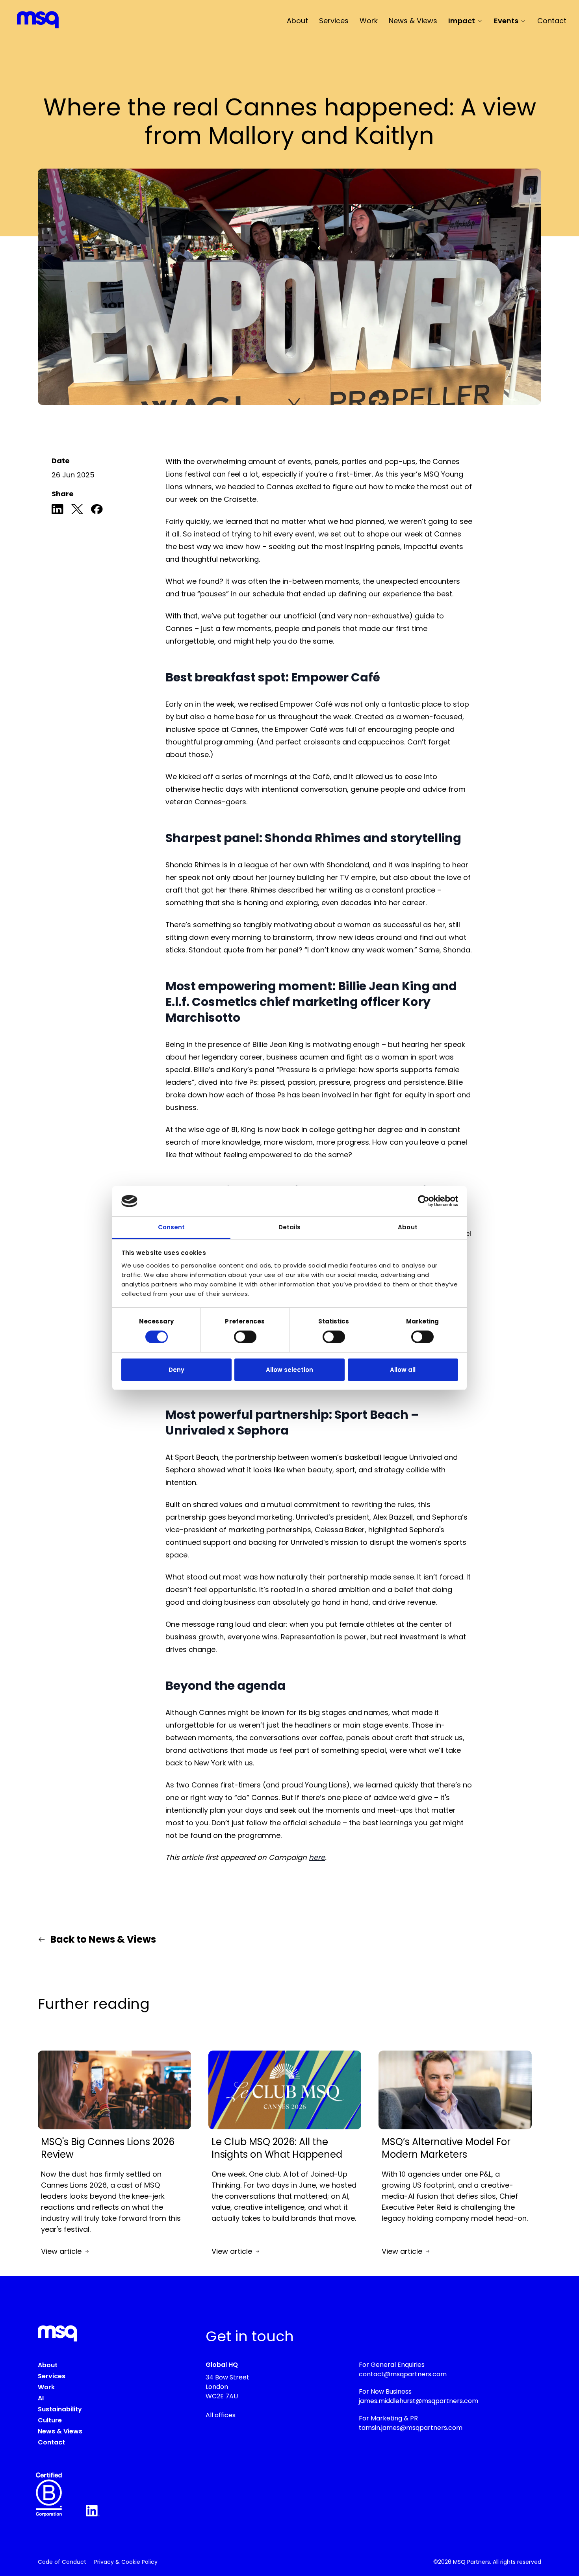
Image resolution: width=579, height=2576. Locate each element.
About (297, 21)
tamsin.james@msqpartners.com (411, 2428)
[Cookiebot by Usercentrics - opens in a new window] (424, 1201)
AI (41, 2398)
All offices (221, 2415)
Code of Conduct (62, 2562)
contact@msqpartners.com (403, 2374)
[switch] (245, 1337)
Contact (552, 21)
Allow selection (289, 1370)
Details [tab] (290, 1227)
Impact (462, 21)
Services (334, 21)
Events (506, 21)
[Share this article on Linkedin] (58, 511)
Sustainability (60, 2409)
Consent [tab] (172, 1227)
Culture (50, 2420)
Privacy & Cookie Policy (126, 2562)
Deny (176, 1370)
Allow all (403, 1370)
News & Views (413, 21)
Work (369, 21)
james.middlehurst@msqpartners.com (418, 2401)
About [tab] (408, 1227)
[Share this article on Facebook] (97, 511)
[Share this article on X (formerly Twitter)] (77, 511)
